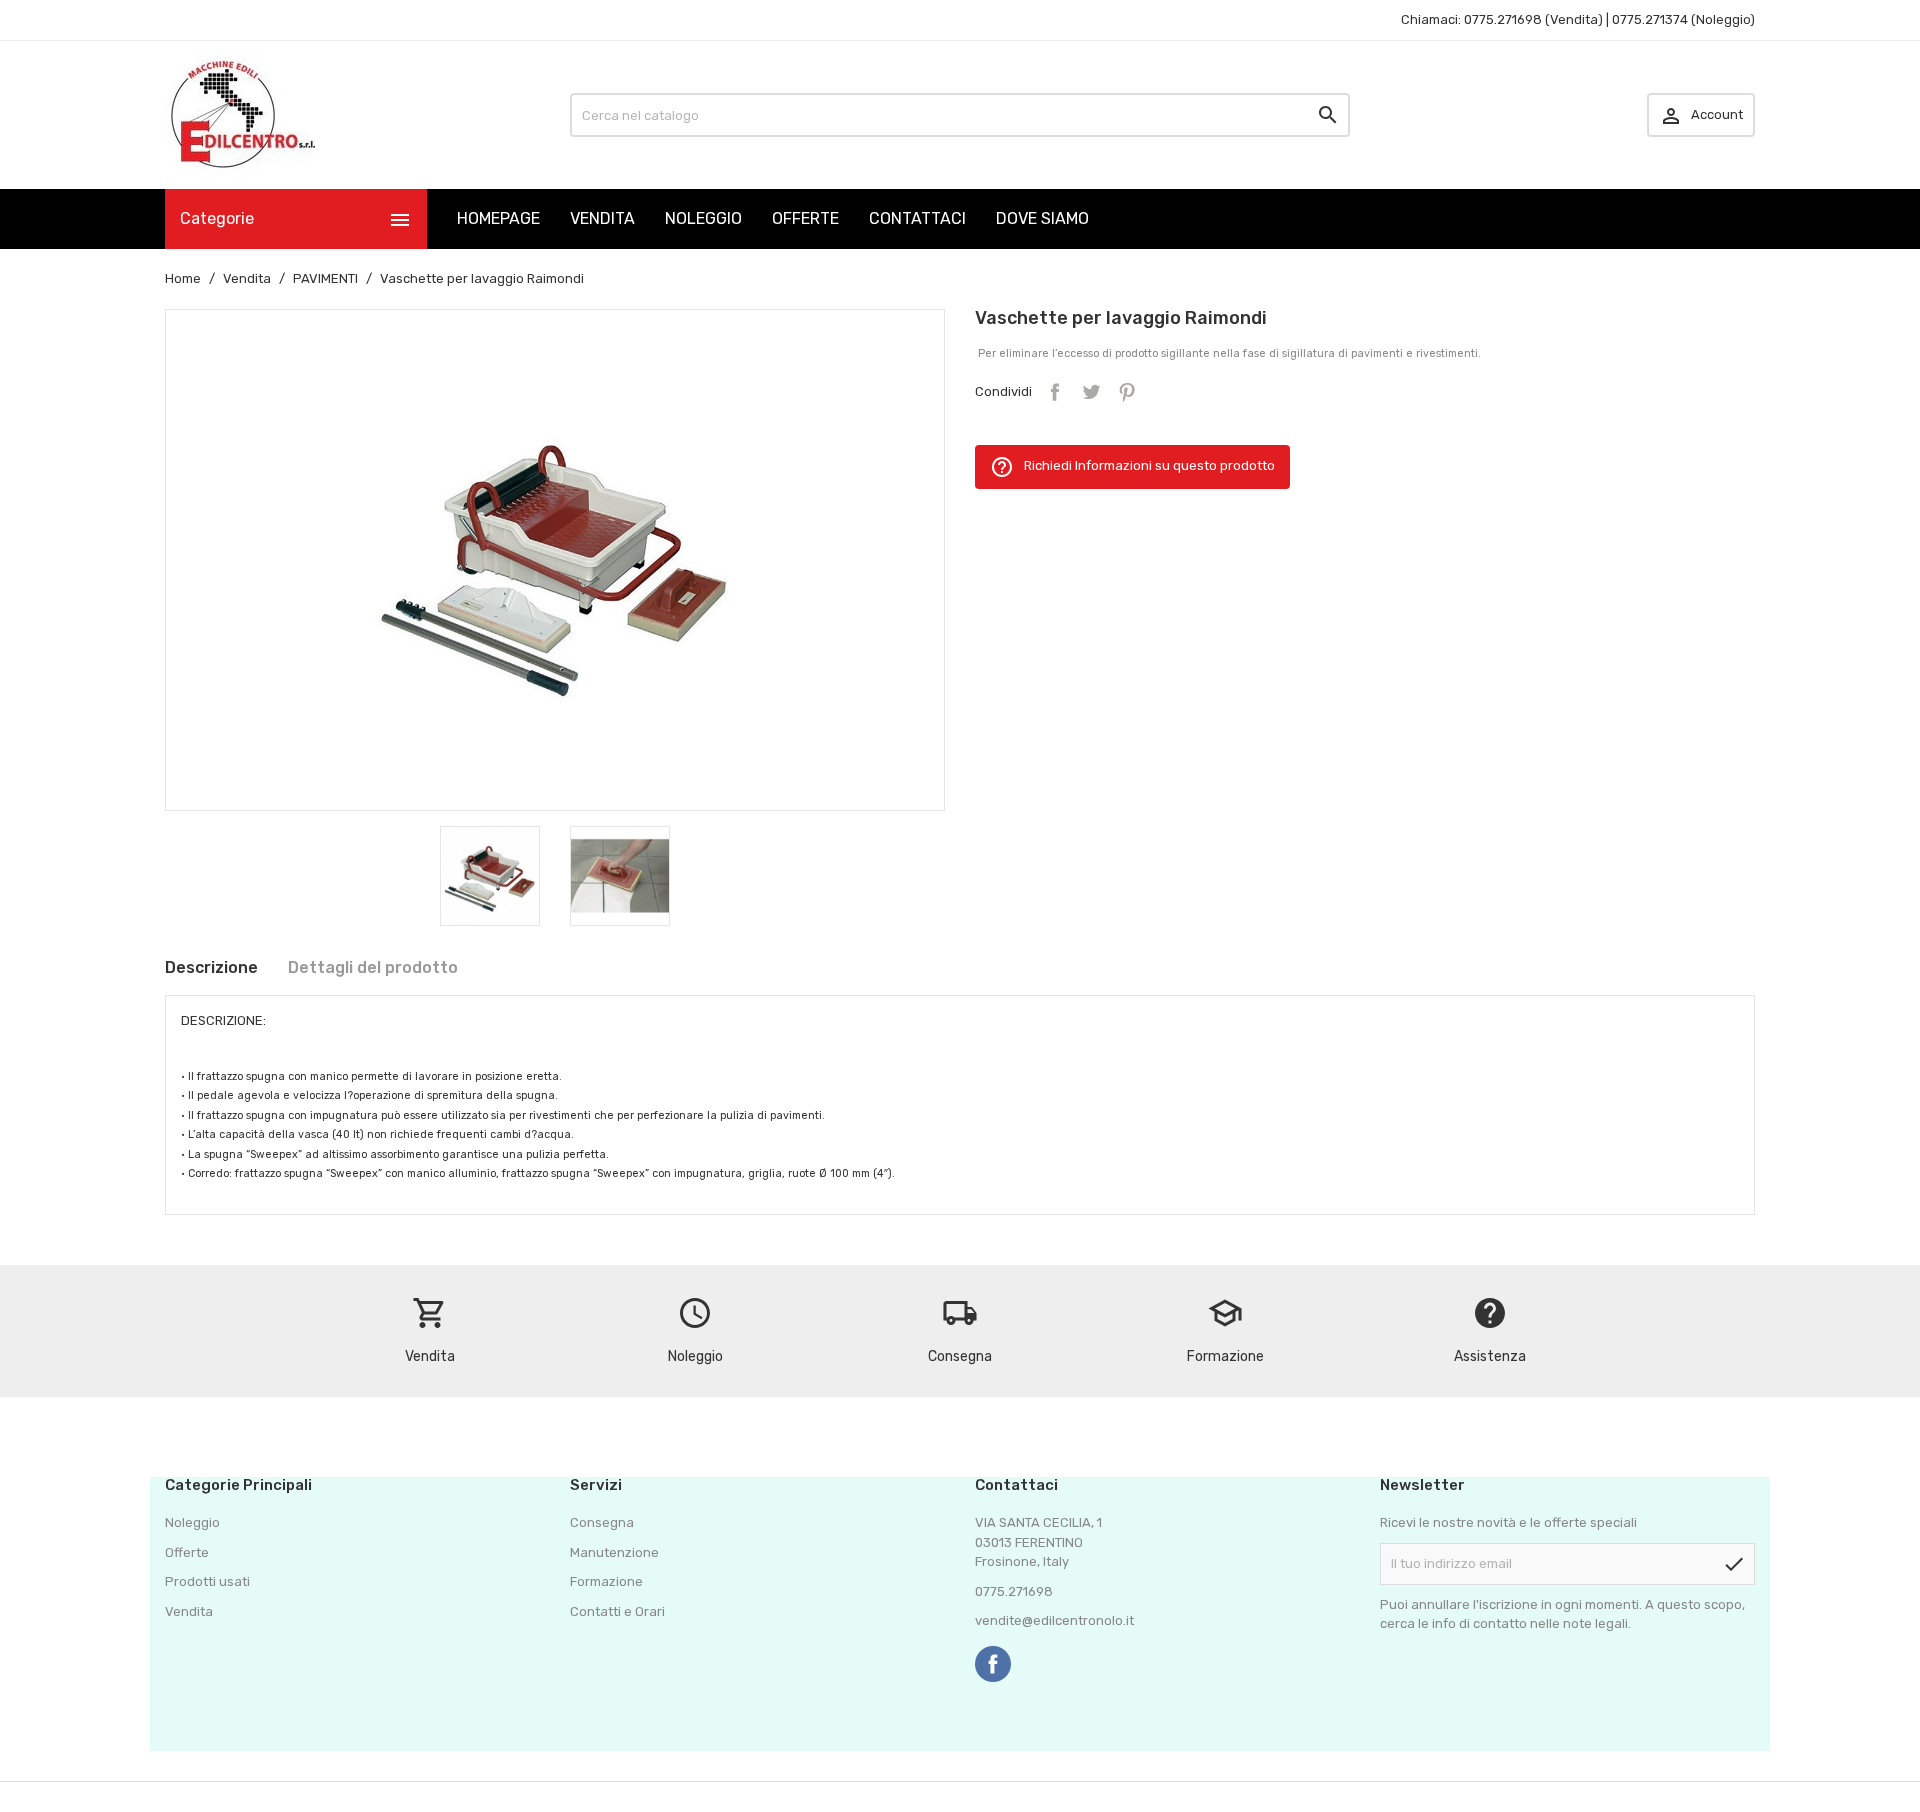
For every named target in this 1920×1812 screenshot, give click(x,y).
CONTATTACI (917, 218)
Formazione (606, 1581)
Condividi (1055, 392)
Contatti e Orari (617, 1611)
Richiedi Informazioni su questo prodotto (1132, 467)
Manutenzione (614, 1552)
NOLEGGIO (703, 218)
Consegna (602, 1522)
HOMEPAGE (498, 218)
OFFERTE (805, 218)
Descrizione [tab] (211, 967)
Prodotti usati (207, 1581)
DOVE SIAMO (1042, 218)
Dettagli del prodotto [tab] (373, 967)
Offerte (187, 1552)
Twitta (1091, 392)
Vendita (189, 1611)
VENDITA (602, 218)
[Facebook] (993, 1664)
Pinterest (1127, 392)
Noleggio (192, 1522)
